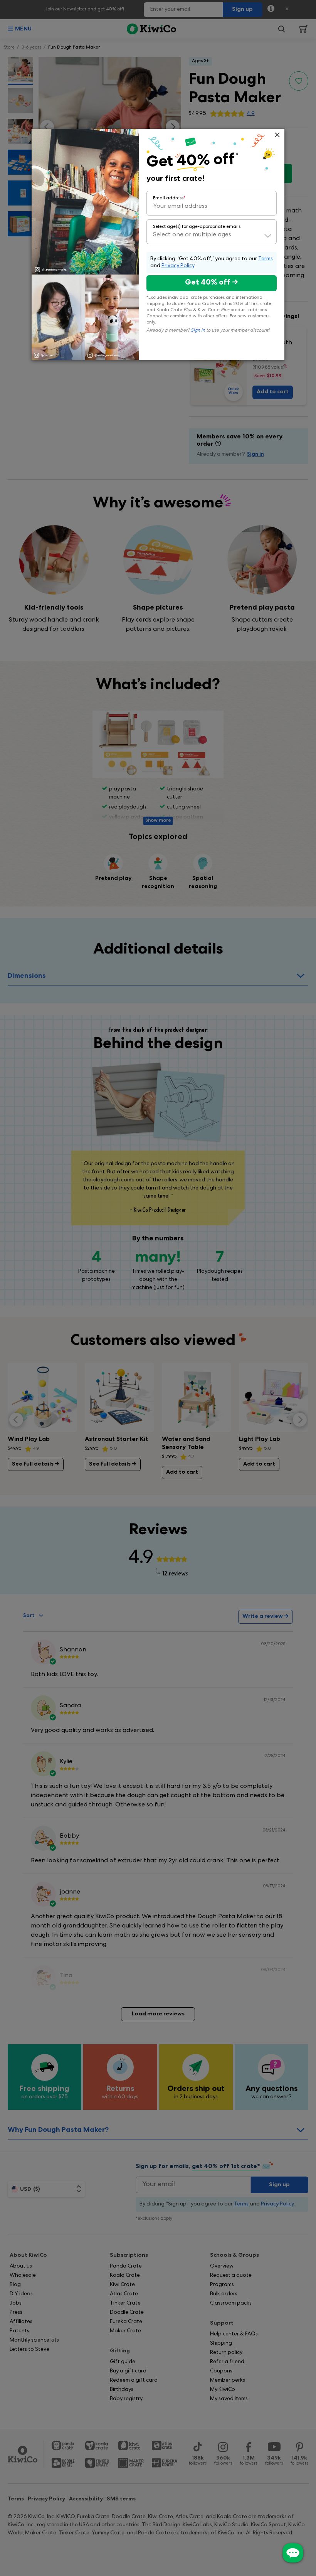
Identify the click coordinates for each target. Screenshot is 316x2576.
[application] (293, 2553)
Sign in (198, 331)
